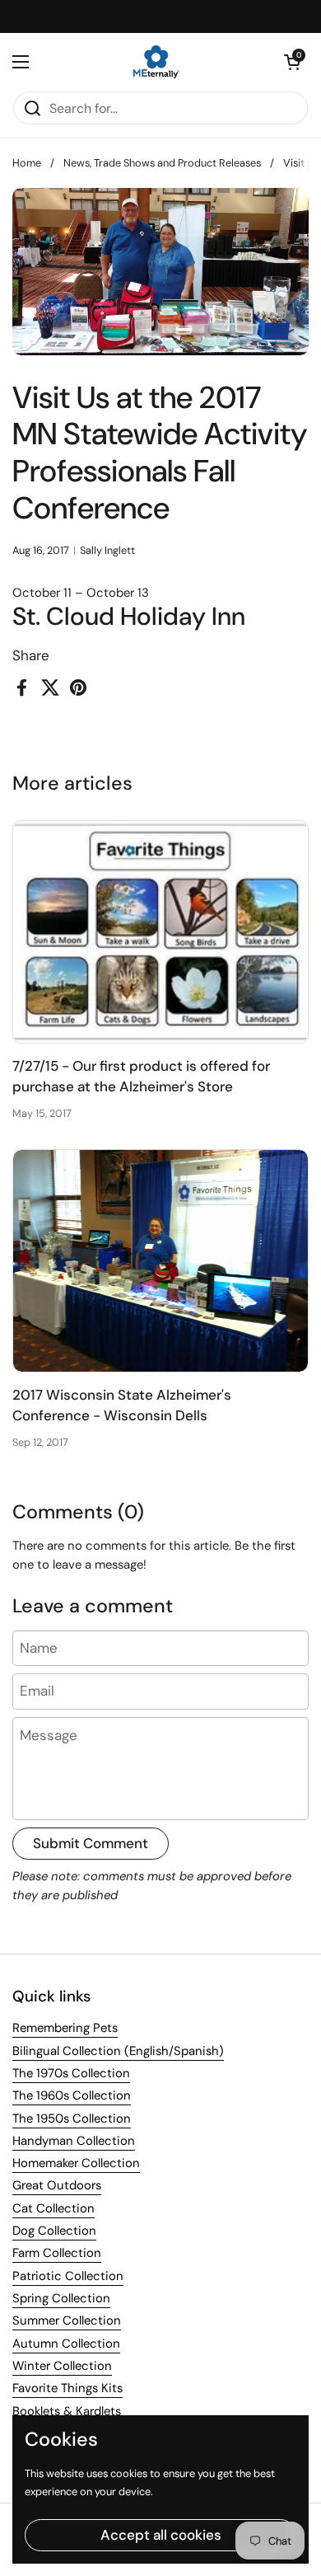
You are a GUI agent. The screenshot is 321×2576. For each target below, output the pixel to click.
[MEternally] (156, 62)
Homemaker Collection (76, 2163)
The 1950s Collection (72, 2119)
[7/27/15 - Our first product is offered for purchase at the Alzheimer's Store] (160, 932)
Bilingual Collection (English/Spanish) (118, 2051)
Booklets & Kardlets (67, 2411)
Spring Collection (61, 2298)
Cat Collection (53, 2208)
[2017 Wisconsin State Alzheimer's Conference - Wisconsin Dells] (160, 1261)
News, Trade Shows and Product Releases (162, 163)
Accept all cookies (161, 2535)
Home (27, 163)
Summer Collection (67, 2320)
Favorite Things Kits (67, 2388)
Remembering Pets (65, 2028)
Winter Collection (62, 2366)
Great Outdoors (57, 2185)
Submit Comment (91, 1843)
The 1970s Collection (71, 2073)
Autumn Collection (66, 2344)
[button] (292, 62)
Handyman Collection (74, 2141)
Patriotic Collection (68, 2276)
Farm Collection (57, 2253)
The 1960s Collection (72, 2095)
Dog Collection (54, 2231)
